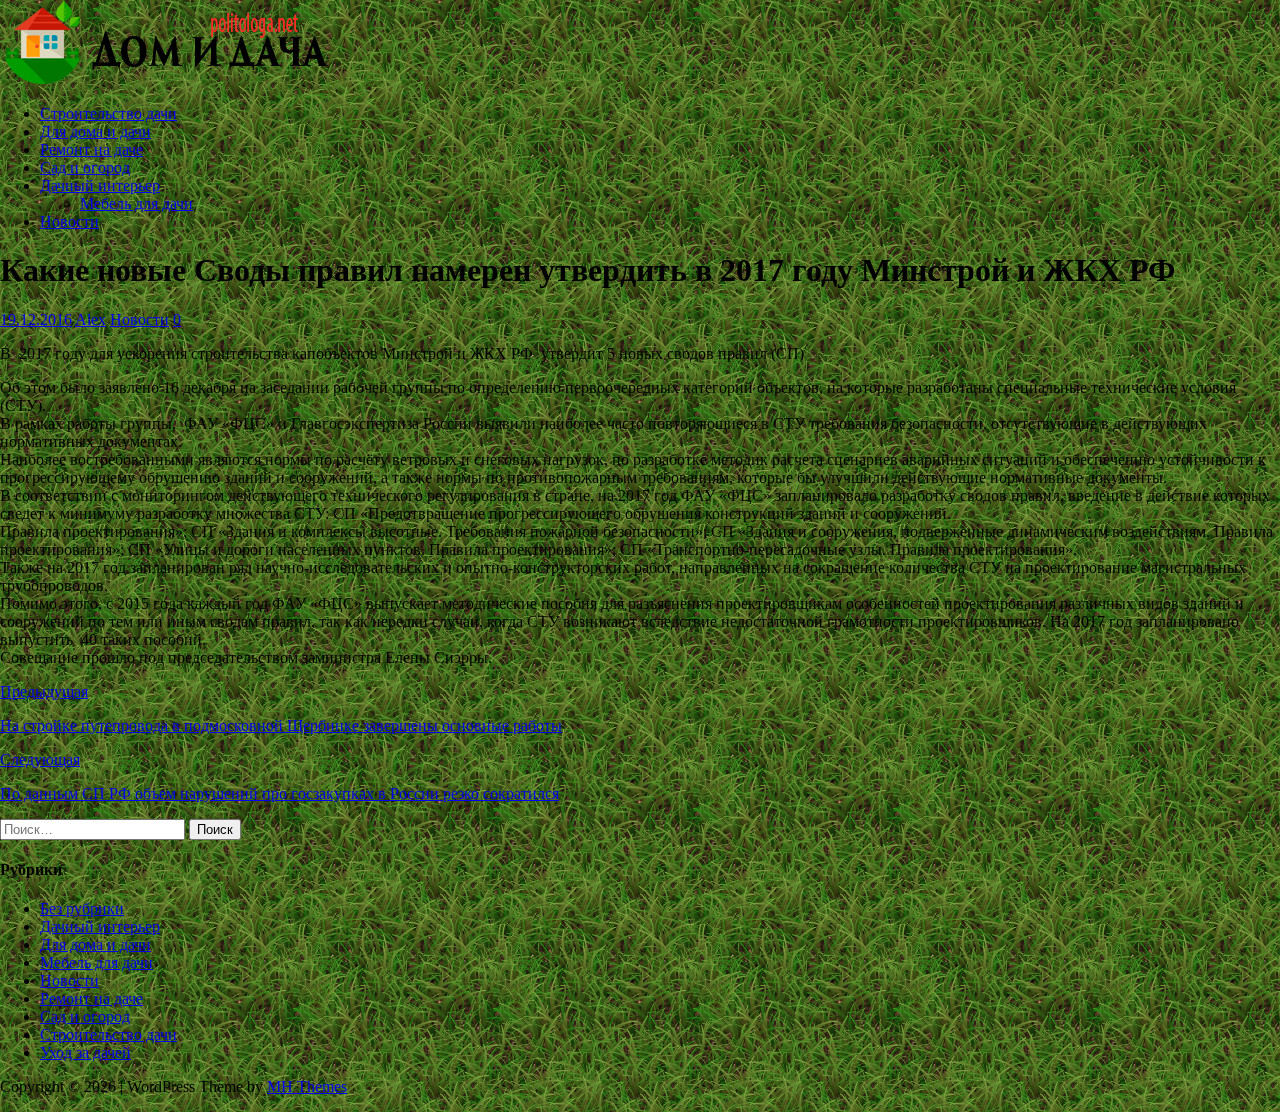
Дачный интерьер (100, 185)
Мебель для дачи (136, 203)
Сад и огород (85, 167)
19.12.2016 (36, 319)
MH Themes (307, 1086)
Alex (90, 319)
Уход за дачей (85, 1052)
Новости (69, 221)
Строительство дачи (108, 113)
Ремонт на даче (91, 149)
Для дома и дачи (95, 131)
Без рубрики (82, 908)
